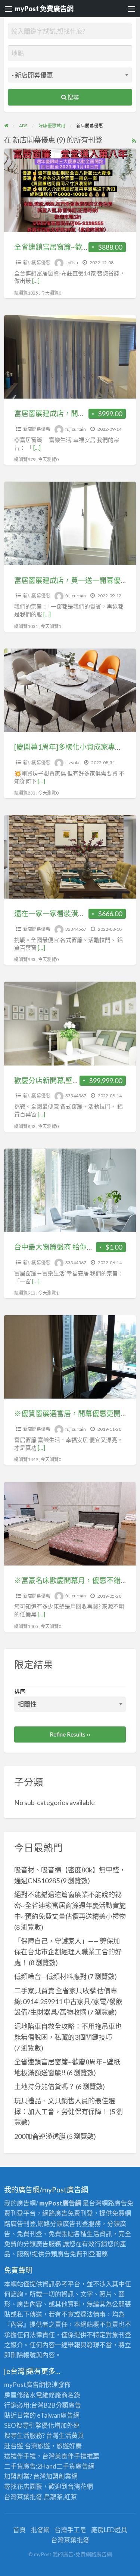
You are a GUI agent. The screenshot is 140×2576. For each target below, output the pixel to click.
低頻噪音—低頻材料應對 (50, 1976)
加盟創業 (59, 2476)
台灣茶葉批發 (23, 2497)
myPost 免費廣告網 (44, 9)
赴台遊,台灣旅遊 (27, 2446)
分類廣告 (68, 2405)
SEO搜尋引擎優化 (29, 2425)
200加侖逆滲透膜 (40, 2136)
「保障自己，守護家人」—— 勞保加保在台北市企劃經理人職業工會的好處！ (68, 1952)
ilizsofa (72, 763)
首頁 (19, 2530)
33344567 (76, 929)
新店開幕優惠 (37, 263)
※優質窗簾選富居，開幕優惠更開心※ (74, 1413)
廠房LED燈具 (109, 2530)
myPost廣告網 (25, 2385)
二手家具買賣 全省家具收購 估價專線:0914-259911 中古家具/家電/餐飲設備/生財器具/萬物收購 (68, 2002)
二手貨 (66, 2466)
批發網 (40, 2530)
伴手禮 (77, 2456)
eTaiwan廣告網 (58, 2415)
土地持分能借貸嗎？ (44, 2086)
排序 (20, 1691)
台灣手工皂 (70, 2530)
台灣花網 (80, 2486)
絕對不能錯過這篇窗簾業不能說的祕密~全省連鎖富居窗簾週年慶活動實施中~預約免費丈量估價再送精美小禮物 (70, 1905)
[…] (36, 281)
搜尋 (73, 97)
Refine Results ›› (70, 1734)
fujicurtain (76, 429)
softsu (72, 263)
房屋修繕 (17, 2395)
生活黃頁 (71, 2435)
